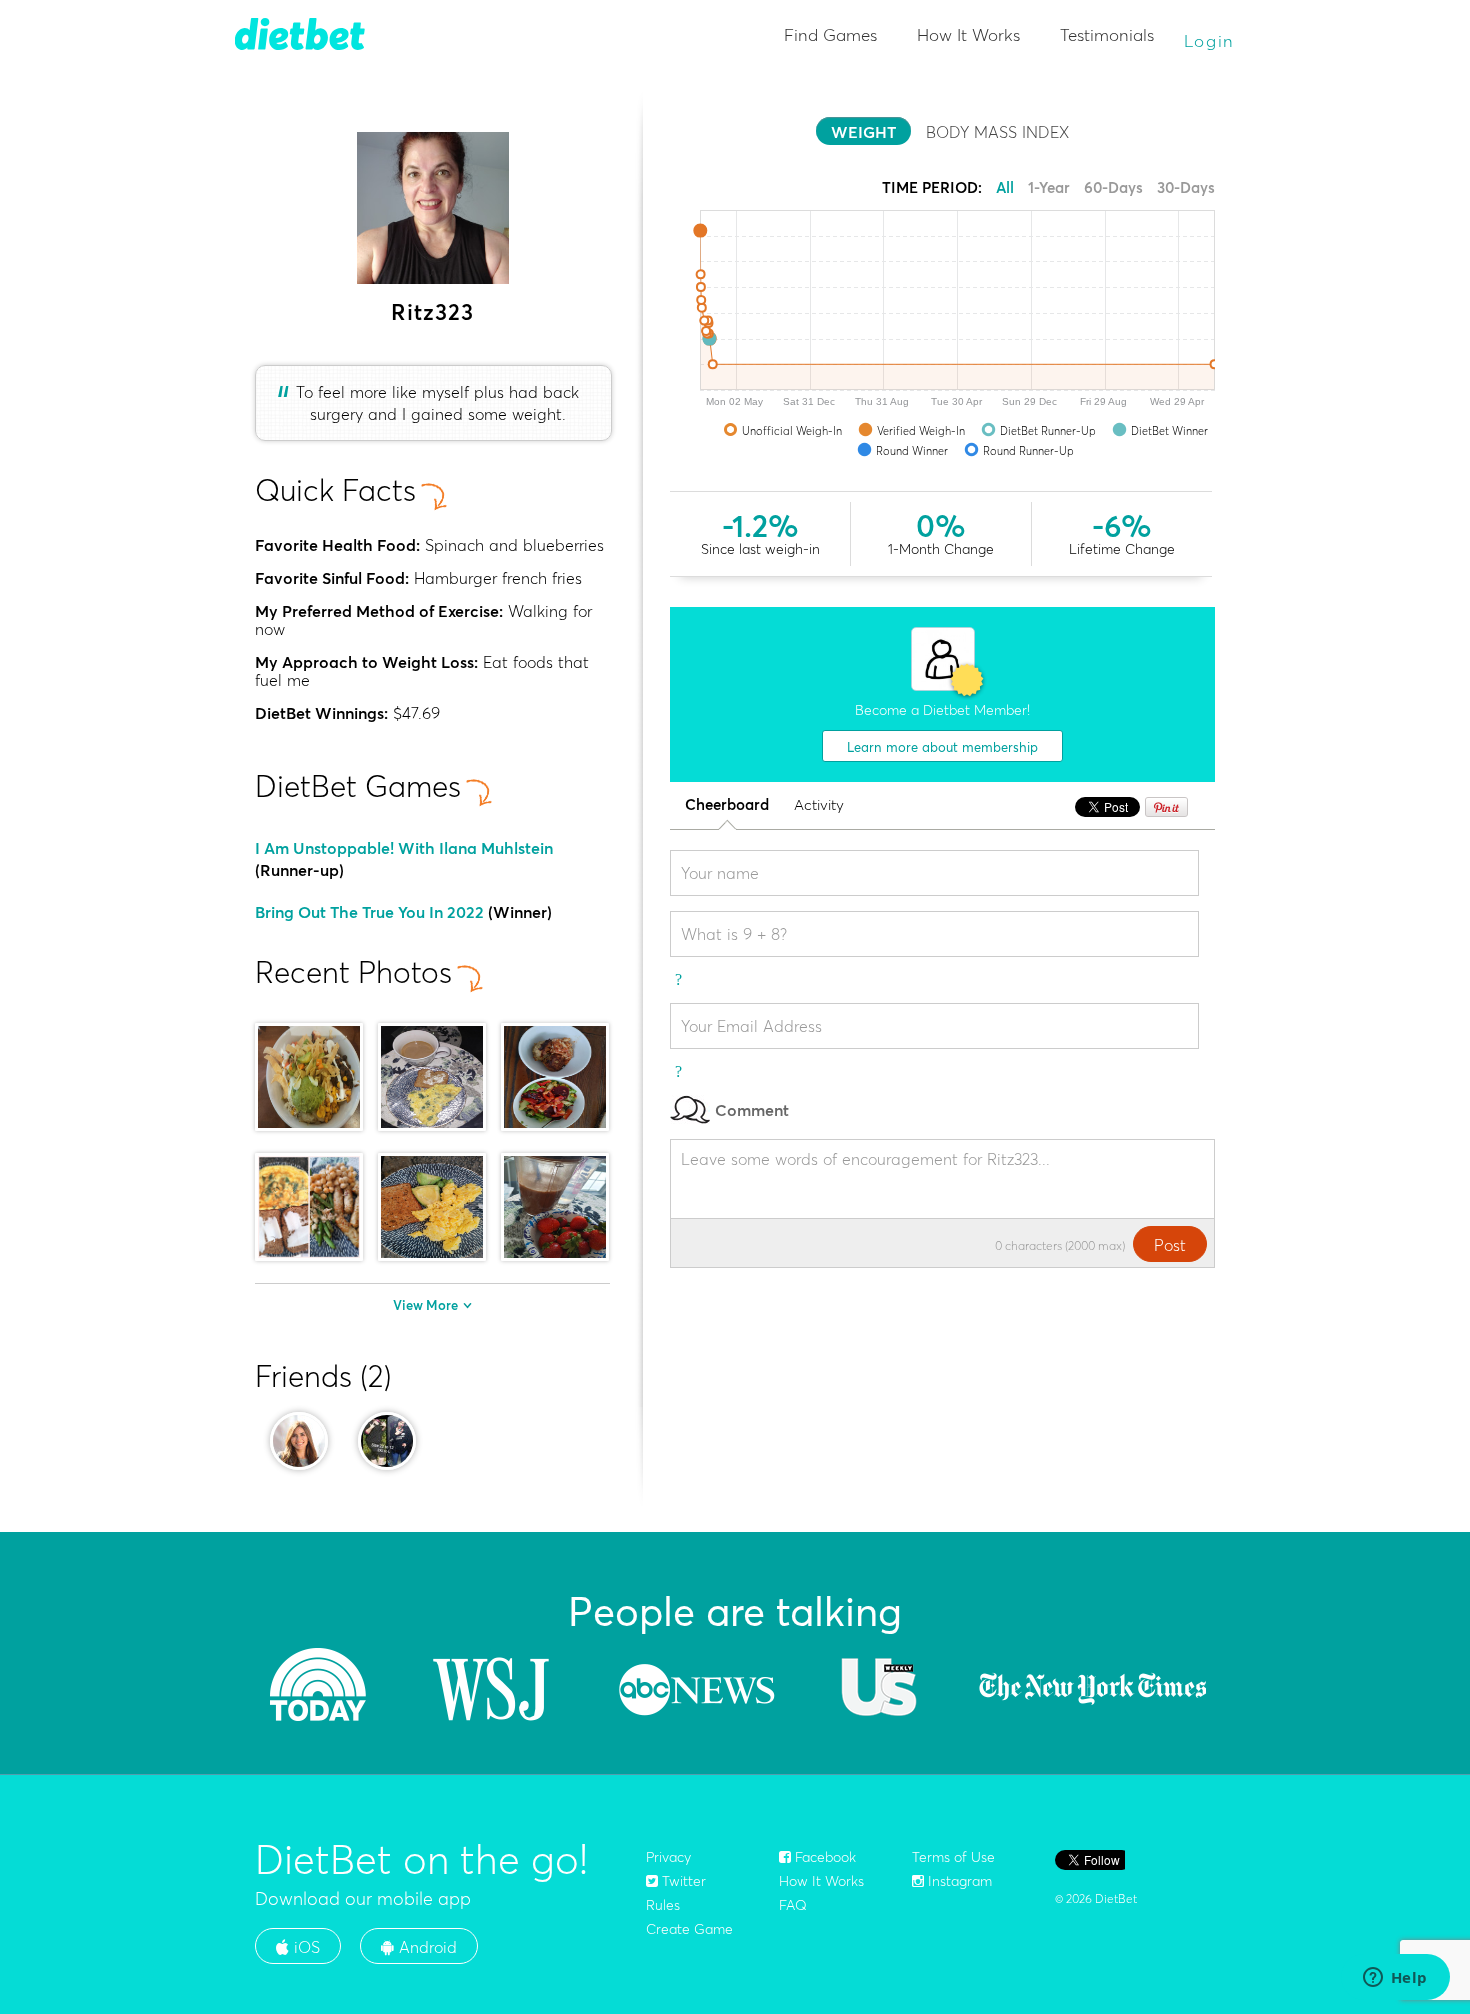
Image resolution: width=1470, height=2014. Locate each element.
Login (1210, 40)
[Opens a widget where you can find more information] (1395, 1979)
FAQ (793, 1905)
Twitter (682, 1881)
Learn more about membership (942, 747)
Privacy (668, 1857)
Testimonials (1107, 34)
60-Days (1113, 187)
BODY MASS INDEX (997, 132)
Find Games (830, 34)
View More (425, 1305)
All (1005, 187)
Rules (663, 1905)
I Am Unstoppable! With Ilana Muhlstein (404, 848)
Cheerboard (727, 805)
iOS (304, 1947)
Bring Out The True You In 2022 (369, 912)
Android (425, 1947)
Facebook (823, 1857)
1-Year (1049, 187)
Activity (819, 805)
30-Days (1186, 187)
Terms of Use (953, 1857)
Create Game (689, 1929)
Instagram (958, 1881)
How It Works (968, 34)
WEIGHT (863, 132)
